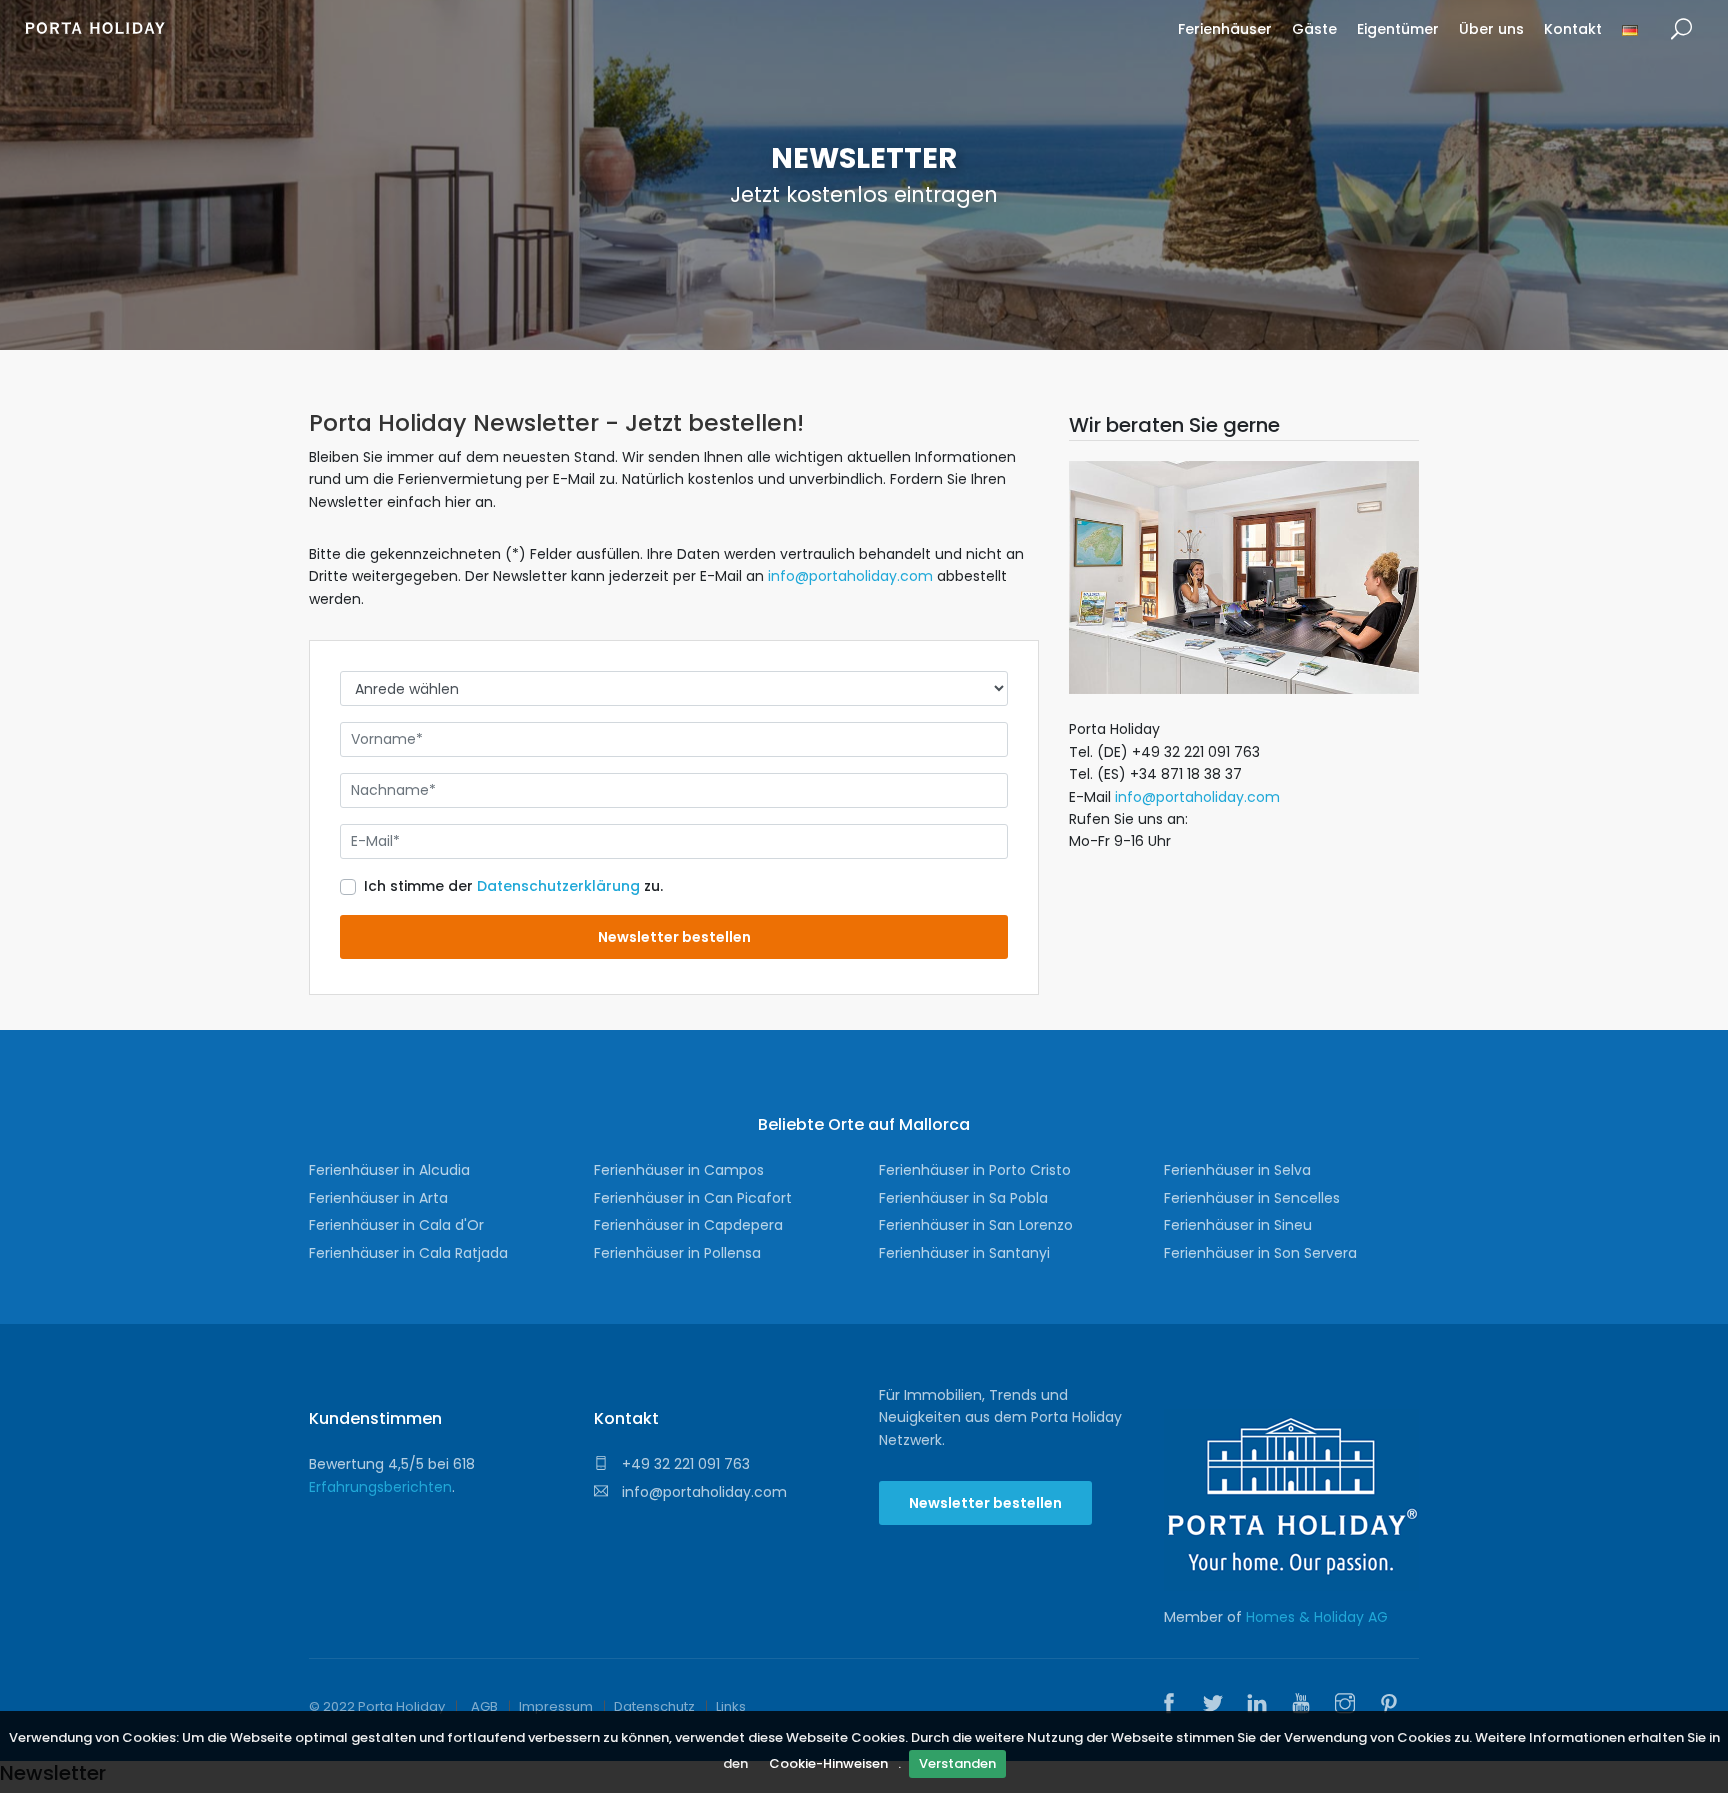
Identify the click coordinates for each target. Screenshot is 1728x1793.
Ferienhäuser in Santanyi (964, 1253)
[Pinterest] (1394, 1705)
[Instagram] (1350, 1705)
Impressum (556, 1706)
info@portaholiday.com (850, 576)
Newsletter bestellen (674, 937)
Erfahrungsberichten (380, 1487)
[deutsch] (1630, 36)
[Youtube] (1306, 1705)
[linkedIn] (1262, 1705)
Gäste (1314, 29)
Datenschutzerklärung (558, 886)
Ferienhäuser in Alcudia (389, 1170)
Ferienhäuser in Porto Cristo (975, 1170)
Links (731, 1706)
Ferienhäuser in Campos (679, 1170)
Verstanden (957, 1763)
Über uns (1491, 29)
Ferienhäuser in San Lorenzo (976, 1225)
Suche (1682, 29)
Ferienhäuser (1225, 29)
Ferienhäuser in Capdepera (688, 1225)
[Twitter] (1218, 1705)
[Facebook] (1174, 1705)
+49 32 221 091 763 (684, 1464)
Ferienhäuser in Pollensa (677, 1253)
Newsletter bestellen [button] (985, 1503)
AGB (484, 1706)
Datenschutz (654, 1706)
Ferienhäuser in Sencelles (1252, 1198)
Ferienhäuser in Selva (1237, 1170)
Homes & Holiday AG (1317, 1617)
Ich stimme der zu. (513, 886)
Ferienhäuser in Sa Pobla (963, 1198)
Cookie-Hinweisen (828, 1763)
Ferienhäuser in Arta (378, 1198)
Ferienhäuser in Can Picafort (693, 1198)
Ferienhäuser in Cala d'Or (396, 1225)
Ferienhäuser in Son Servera (1260, 1253)
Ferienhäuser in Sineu (1238, 1225)
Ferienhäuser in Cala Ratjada (408, 1253)
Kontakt (1573, 29)
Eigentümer (1398, 29)
